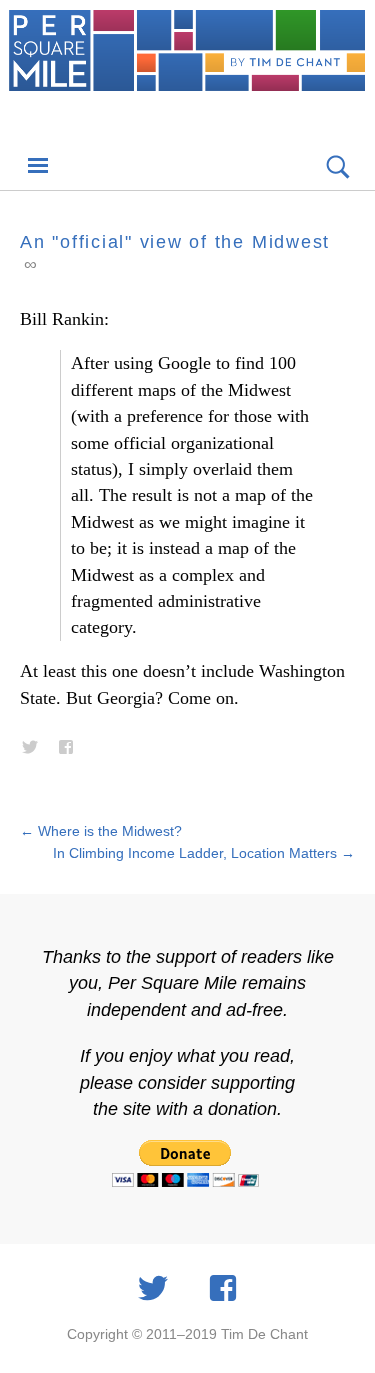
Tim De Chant (264, 1334)
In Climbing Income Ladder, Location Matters (204, 853)
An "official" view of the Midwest (175, 242)
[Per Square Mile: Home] (187, 72)
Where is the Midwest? (101, 831)
